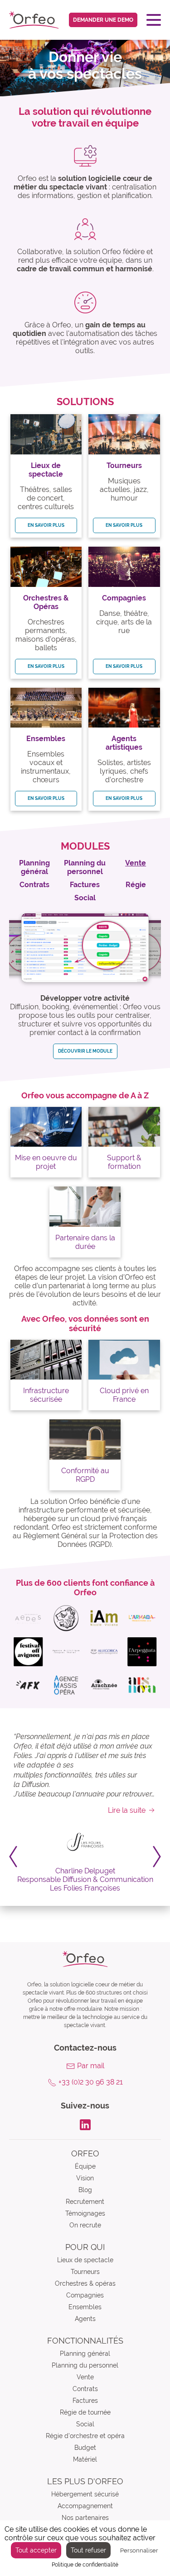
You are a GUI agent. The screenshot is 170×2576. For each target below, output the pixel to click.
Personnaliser (139, 2550)
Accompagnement (85, 2506)
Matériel (85, 2459)
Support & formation (124, 1162)
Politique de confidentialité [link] (85, 2565)
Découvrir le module (85, 1051)
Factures (85, 2401)
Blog (85, 2190)
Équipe (85, 2166)
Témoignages (85, 2213)
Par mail (91, 2066)
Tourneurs (85, 2272)
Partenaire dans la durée (85, 1242)
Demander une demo (103, 20)
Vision (85, 2178)
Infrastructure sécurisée (46, 1395)
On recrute (85, 2225)
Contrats (85, 2389)
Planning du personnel (85, 2365)
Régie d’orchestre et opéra (85, 2436)
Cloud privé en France (124, 1395)
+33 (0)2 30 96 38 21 (91, 2082)
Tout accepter (36, 2550)
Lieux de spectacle (85, 2260)
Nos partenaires (85, 2518)
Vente (85, 2377)
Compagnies (85, 2295)
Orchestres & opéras (85, 2283)
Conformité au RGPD (85, 1475)
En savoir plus (46, 525)
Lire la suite (127, 1810)
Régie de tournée (85, 2412)
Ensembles (85, 2307)
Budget (85, 2448)
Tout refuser (88, 2550)
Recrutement (85, 2202)
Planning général (85, 2354)
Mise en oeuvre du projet (46, 1162)
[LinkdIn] (85, 2124)
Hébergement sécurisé (85, 2494)
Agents (85, 2319)
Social (85, 2424)
